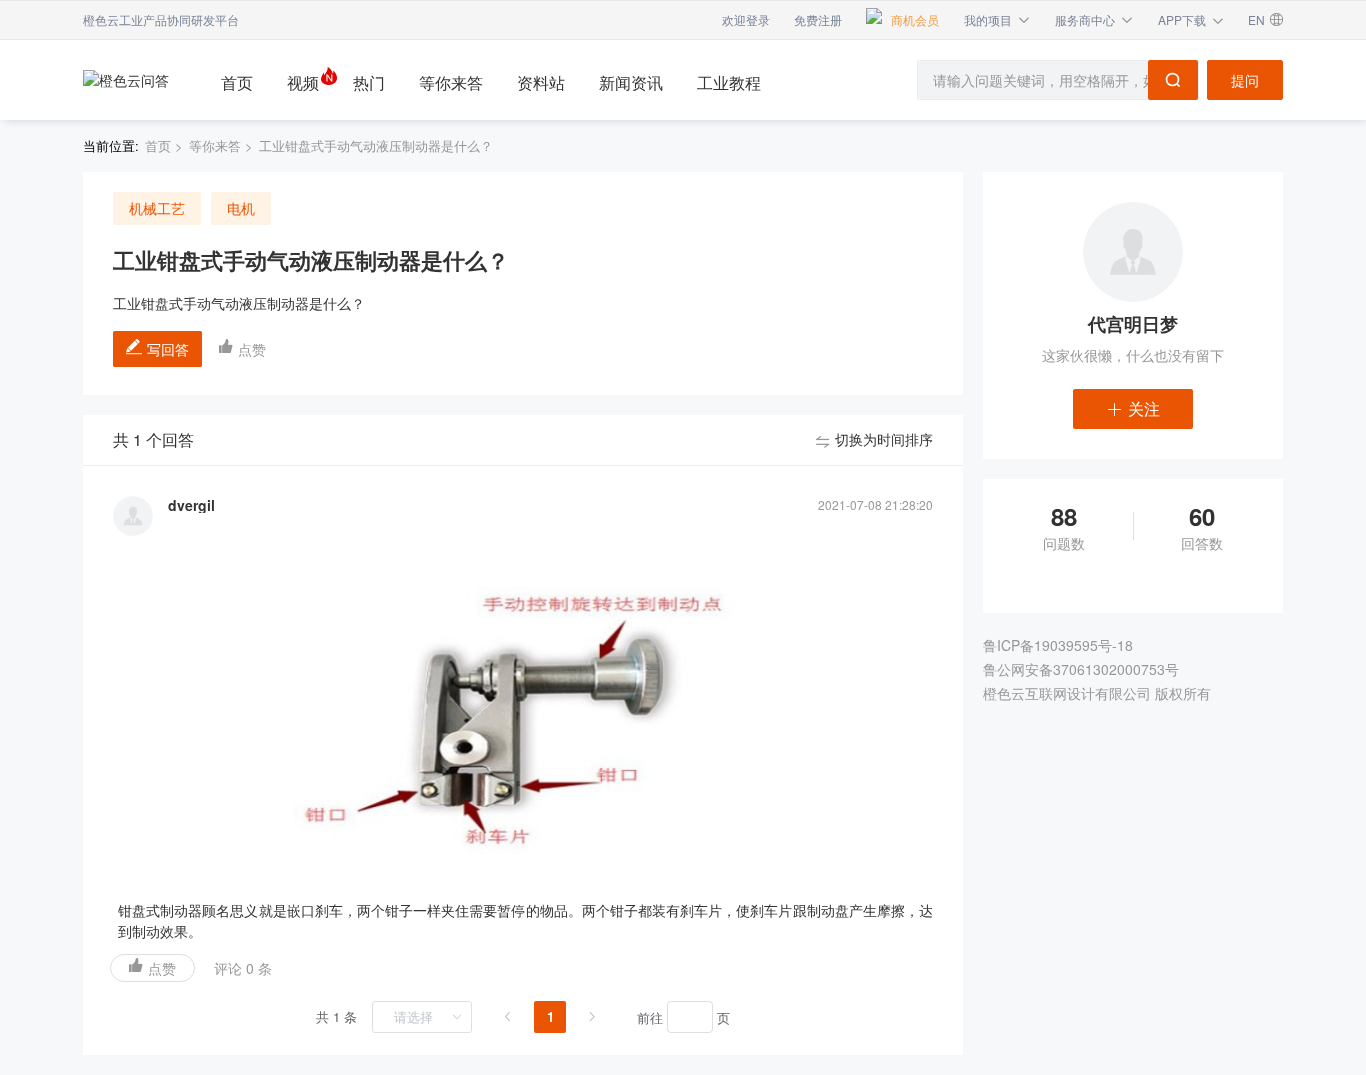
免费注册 (818, 19)
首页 (237, 82)
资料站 (541, 82)
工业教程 (729, 82)
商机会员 (915, 19)
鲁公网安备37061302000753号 (1081, 669)
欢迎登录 (746, 19)
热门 (369, 82)
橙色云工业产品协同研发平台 (161, 19)
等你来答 (451, 82)
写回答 (168, 349)
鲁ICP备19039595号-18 (1058, 645)
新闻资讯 (631, 82)
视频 (303, 82)
